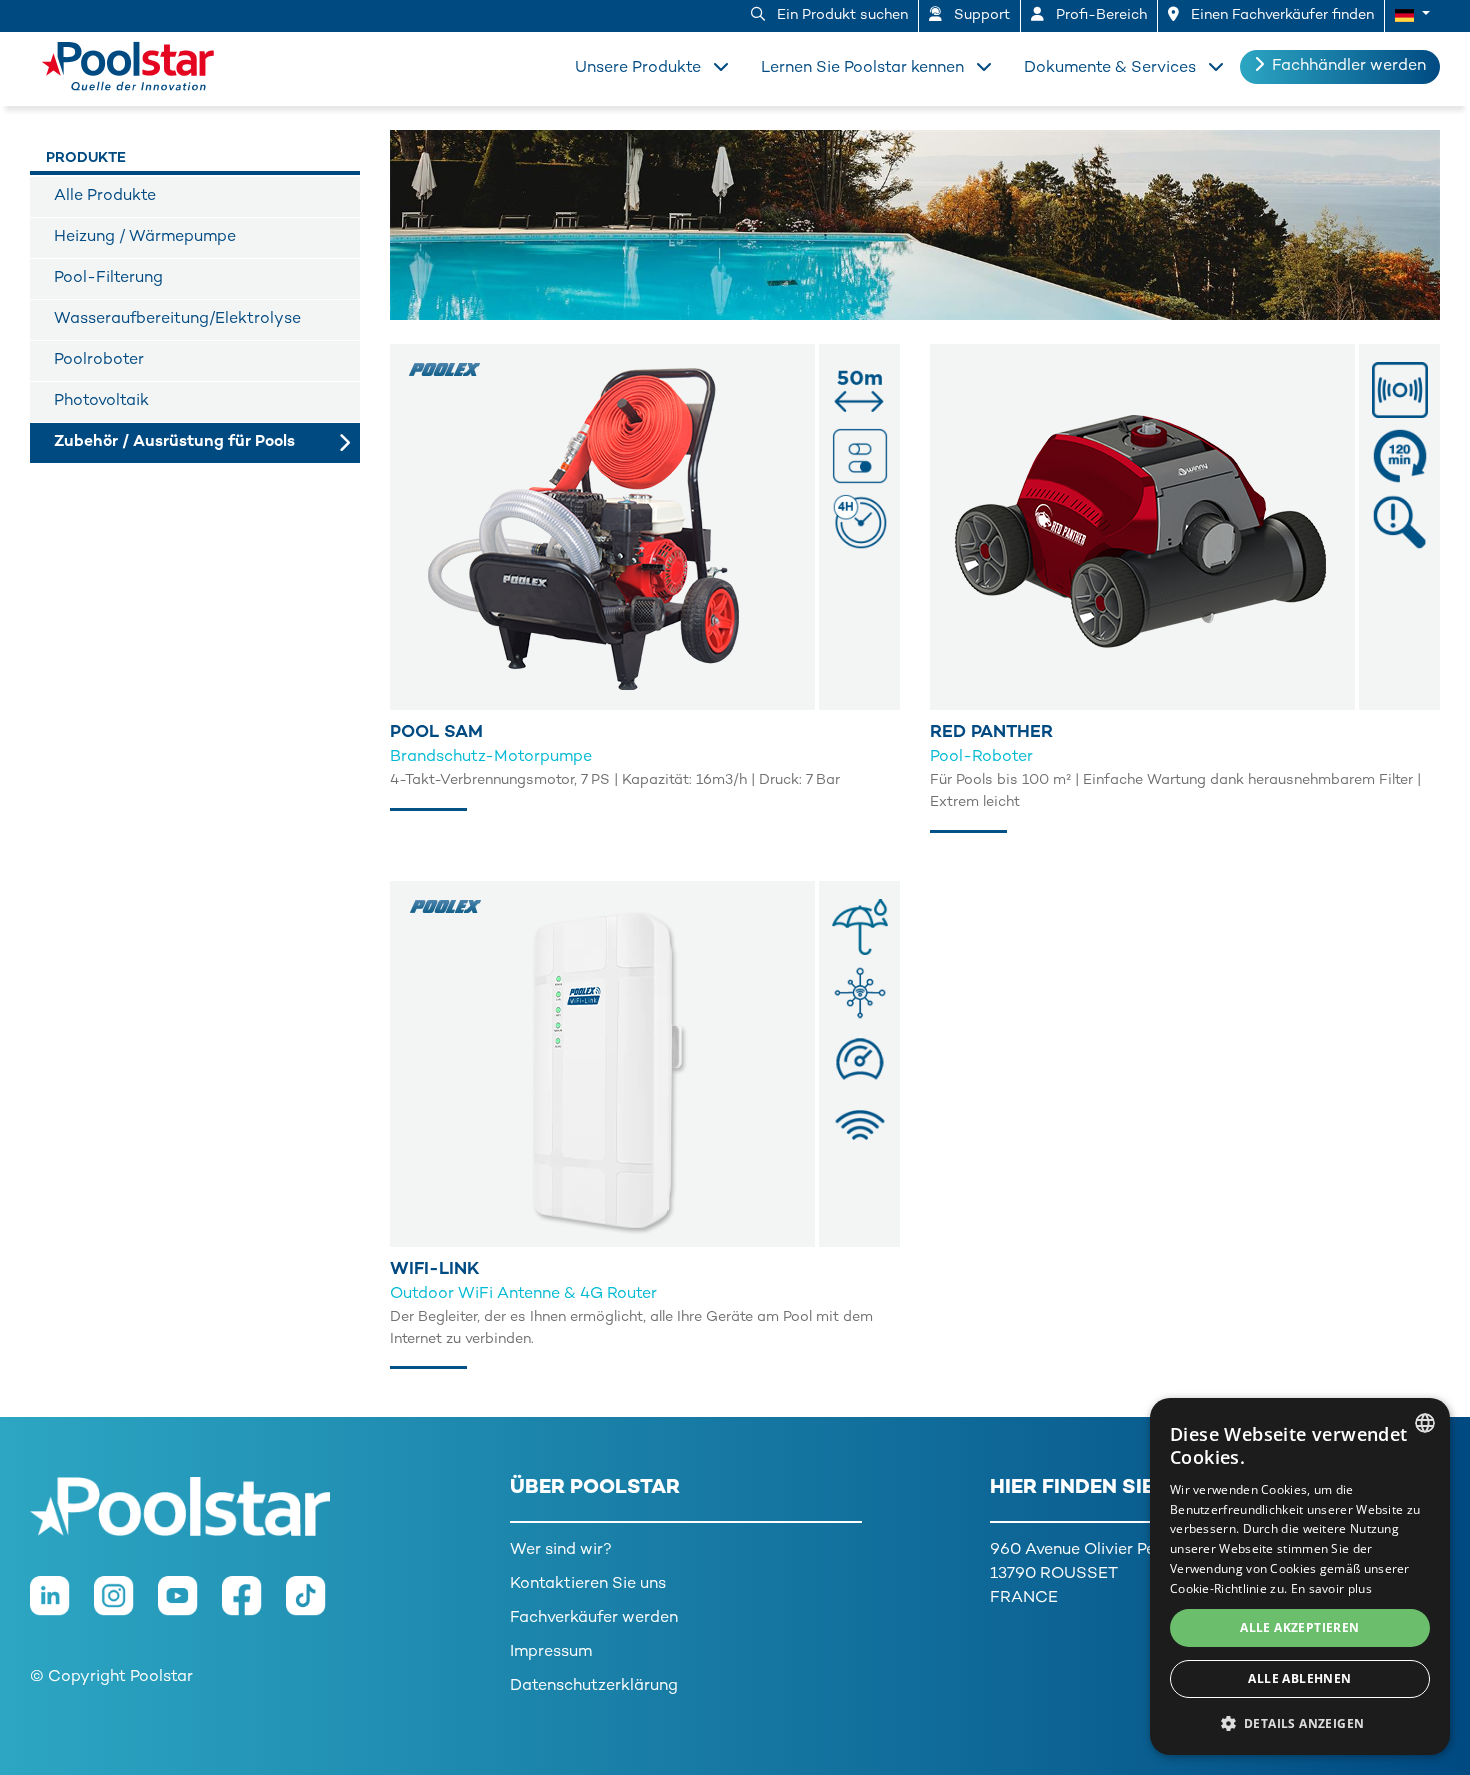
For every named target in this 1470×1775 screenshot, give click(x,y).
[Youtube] (190, 1606)
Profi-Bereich (1099, 15)
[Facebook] (254, 1606)
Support (980, 15)
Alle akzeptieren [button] (1299, 1627)
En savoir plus (1331, 1588)
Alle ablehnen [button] (1299, 1678)
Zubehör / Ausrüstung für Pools (174, 442)
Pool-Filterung (108, 278)
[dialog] (1300, 1576)
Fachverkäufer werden (594, 1618)
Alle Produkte (105, 196)
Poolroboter (99, 360)
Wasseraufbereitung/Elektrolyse (177, 319)
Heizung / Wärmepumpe (145, 237)
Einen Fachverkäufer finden (1280, 15)
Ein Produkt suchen (840, 15)
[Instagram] (126, 1606)
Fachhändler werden (1349, 66)
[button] (1412, 16)
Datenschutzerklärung (594, 1686)
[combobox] (1425, 1423)
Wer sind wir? (561, 1550)
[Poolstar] (135, 62)
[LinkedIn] (62, 1606)
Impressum (551, 1652)
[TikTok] (316, 1606)
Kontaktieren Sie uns (588, 1584)
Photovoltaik (101, 401)
